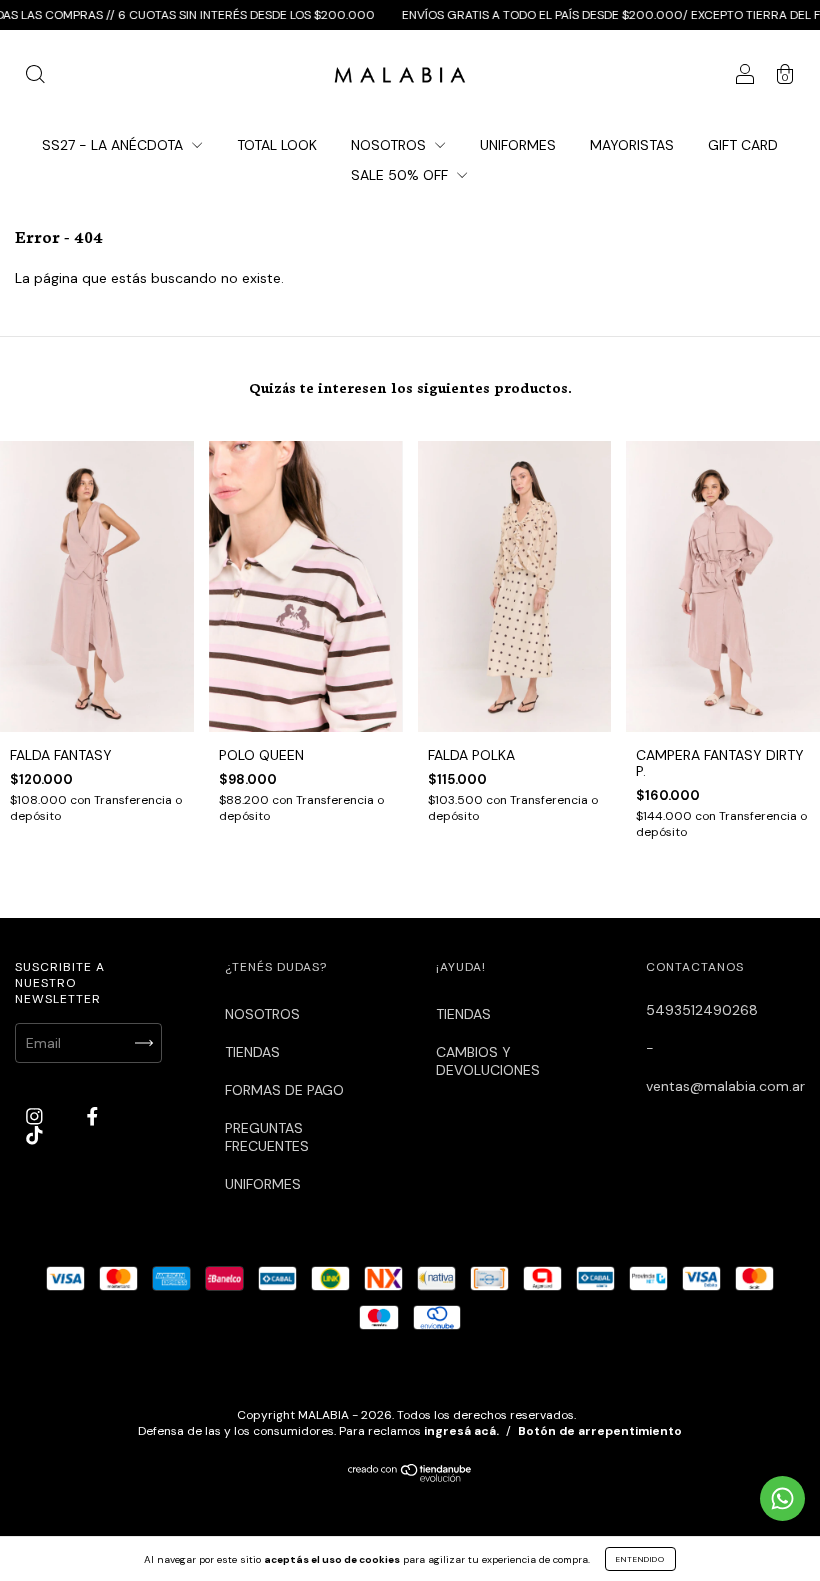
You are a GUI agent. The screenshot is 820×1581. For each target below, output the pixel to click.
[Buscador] (35, 77)
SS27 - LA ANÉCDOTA (114, 145)
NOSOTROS (390, 145)
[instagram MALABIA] (36, 1116)
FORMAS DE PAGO (284, 1090)
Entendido (640, 1559)
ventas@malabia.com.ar (725, 1086)
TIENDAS (252, 1052)
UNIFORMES (518, 145)
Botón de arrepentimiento (600, 1431)
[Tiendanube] (410, 1477)
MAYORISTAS (632, 145)
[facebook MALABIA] (92, 1116)
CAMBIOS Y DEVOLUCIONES (488, 1061)
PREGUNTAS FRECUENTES (267, 1137)
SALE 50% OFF (401, 175)
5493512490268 (702, 1010)
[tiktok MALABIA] (34, 1135)
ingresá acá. (461, 1431)
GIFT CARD (743, 145)
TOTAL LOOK (277, 145)
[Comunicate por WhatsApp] (782, 1498)
